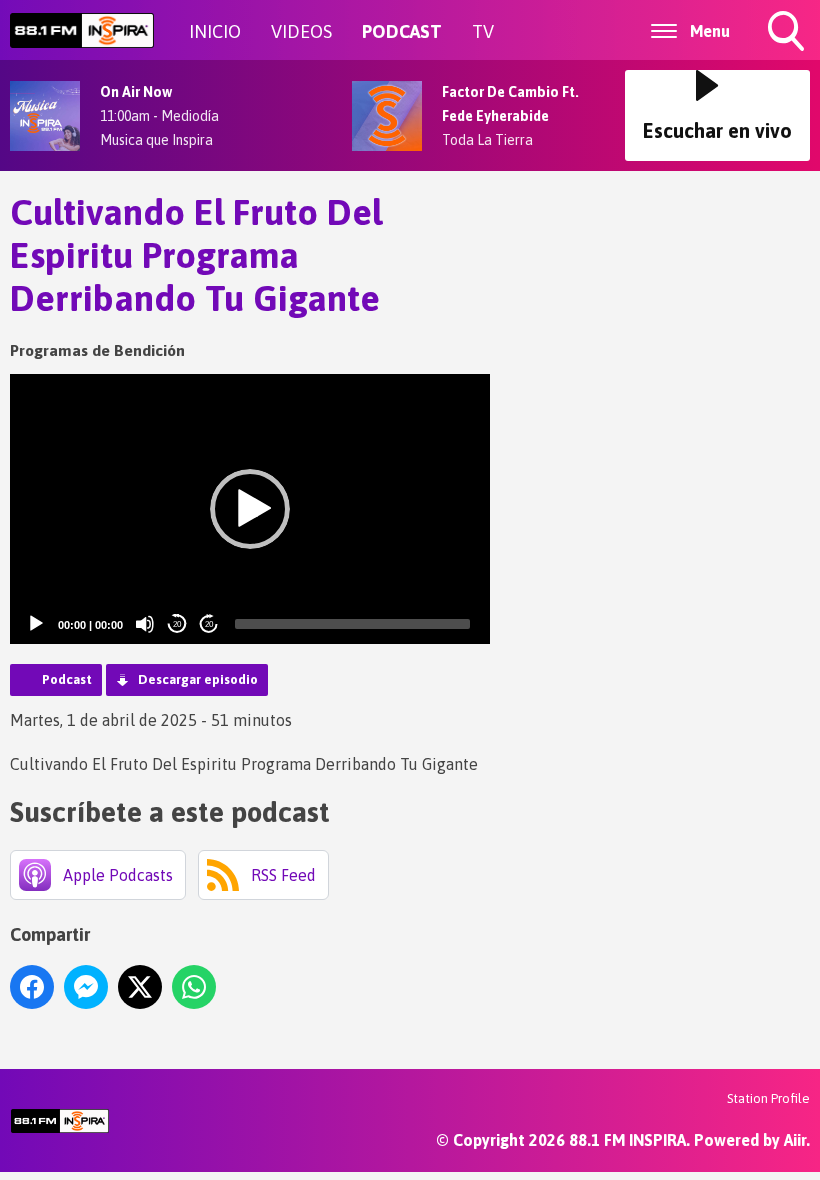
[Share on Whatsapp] (194, 987)
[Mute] (145, 624)
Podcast (67, 679)
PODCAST (402, 31)
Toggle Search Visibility (788, 54)
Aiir (795, 1140)
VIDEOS (301, 31)
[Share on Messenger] (86, 987)
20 (177, 624)
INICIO (215, 31)
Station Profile (768, 1098)
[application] (250, 509)
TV (483, 31)
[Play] (36, 624)
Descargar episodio (198, 679)
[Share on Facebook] (32, 987)
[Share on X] (140, 987)
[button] (250, 509)
